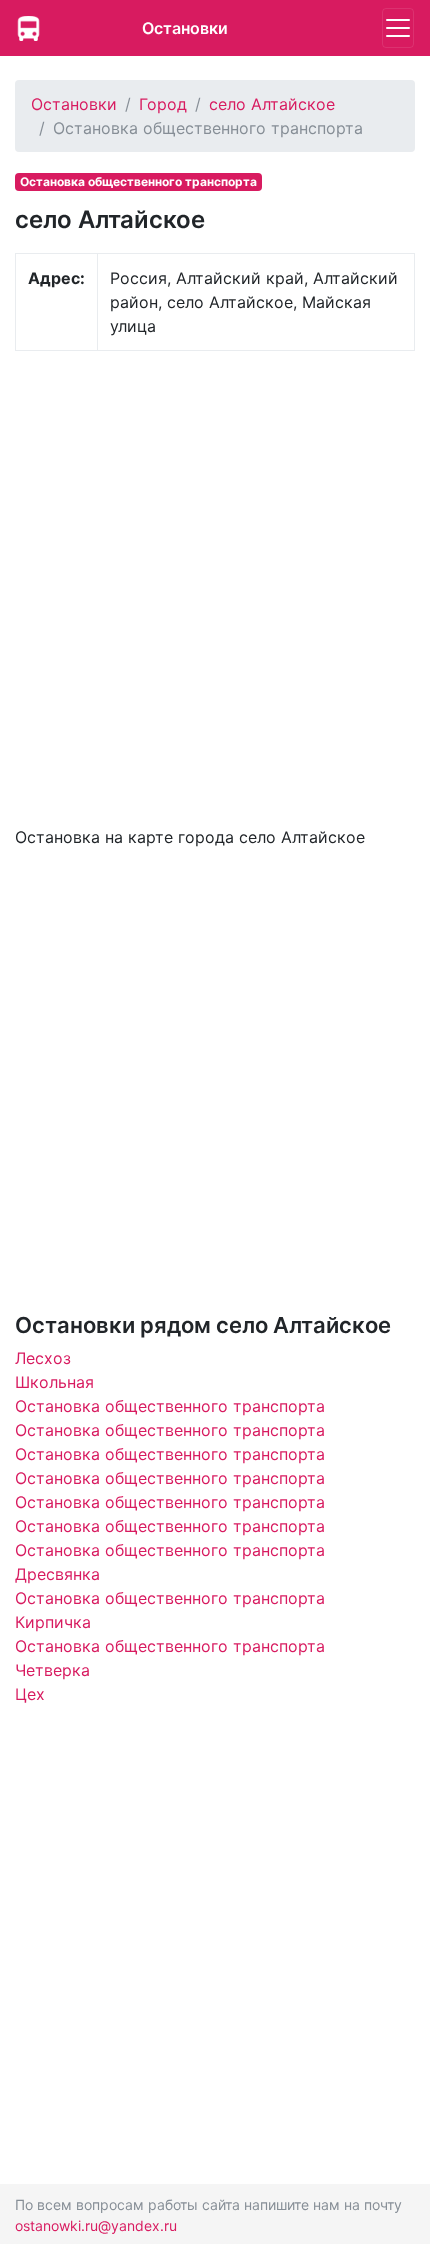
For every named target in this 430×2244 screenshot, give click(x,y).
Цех (30, 1694)
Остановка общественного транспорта (170, 1406)
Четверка (52, 1670)
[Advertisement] (215, 586)
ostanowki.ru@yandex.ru (96, 2225)
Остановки (185, 28)
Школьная (54, 1382)
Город (163, 104)
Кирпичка (53, 1622)
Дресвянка (57, 1574)
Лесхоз (43, 1358)
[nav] (398, 28)
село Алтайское (272, 104)
